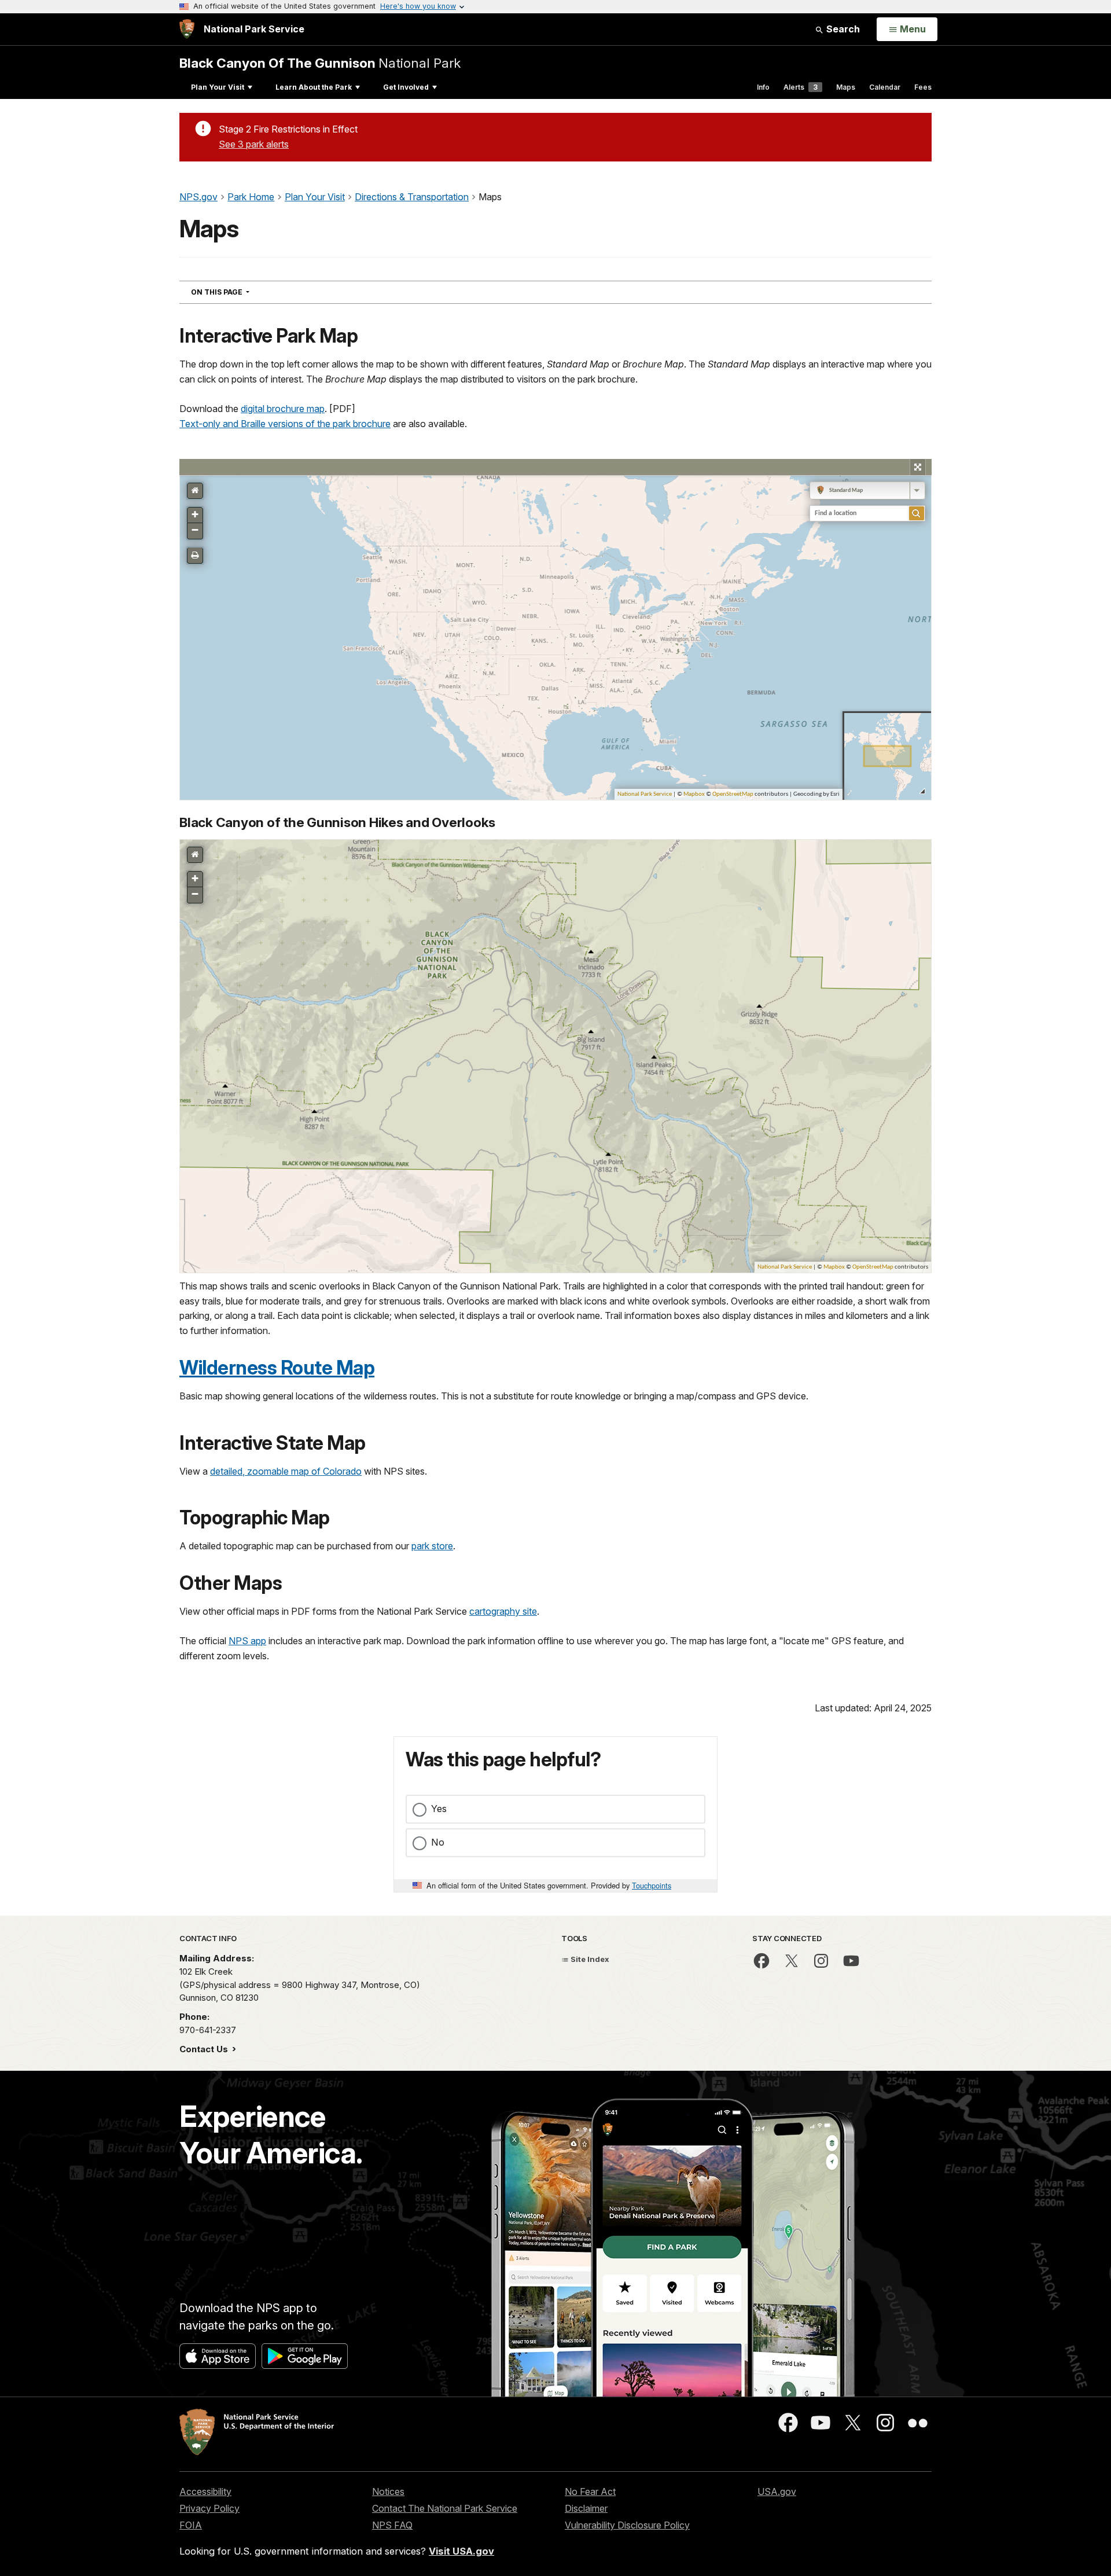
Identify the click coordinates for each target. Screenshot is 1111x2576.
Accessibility (205, 2492)
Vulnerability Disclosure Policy (627, 2525)
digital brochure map (283, 409)
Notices (388, 2492)
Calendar (885, 87)
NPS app (247, 1641)
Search (842, 29)
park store (432, 1546)
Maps (846, 87)
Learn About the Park (314, 87)
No (438, 1842)
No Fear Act (590, 2492)
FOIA (191, 2525)
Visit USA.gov (461, 2551)
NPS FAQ (392, 2525)
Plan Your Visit (218, 87)
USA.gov (777, 2492)
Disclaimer (586, 2508)
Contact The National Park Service (445, 2508)
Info (763, 87)
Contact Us (205, 2049)
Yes (439, 1809)
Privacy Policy (209, 2508)
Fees (923, 87)
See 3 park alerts (254, 144)
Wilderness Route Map (277, 1368)
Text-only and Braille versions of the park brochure (285, 424)
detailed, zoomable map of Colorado (286, 1471)
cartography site (503, 1611)
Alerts (801, 87)
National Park (320, 63)
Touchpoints (652, 1885)
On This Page (241, 292)
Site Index (589, 1959)
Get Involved (406, 87)
